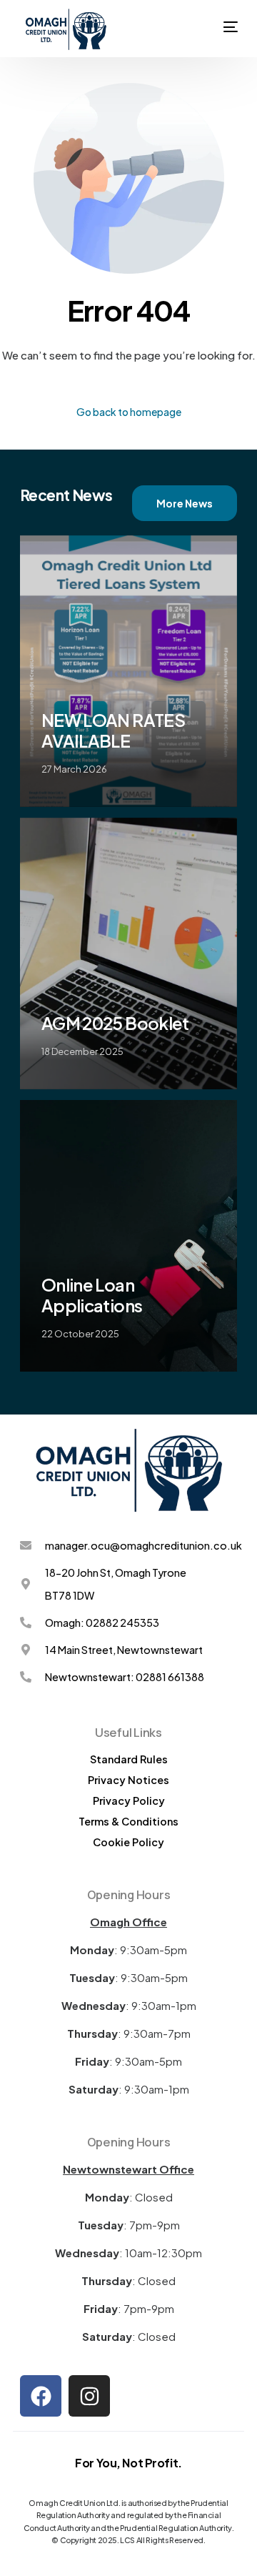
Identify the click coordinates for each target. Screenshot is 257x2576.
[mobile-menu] (231, 11)
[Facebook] (41, 2396)
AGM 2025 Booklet (115, 1023)
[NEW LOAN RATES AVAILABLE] (128, 671)
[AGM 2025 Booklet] (128, 953)
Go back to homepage (129, 412)
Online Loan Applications (92, 1295)
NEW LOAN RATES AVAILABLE (113, 730)
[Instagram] (89, 2396)
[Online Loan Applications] (128, 1236)
